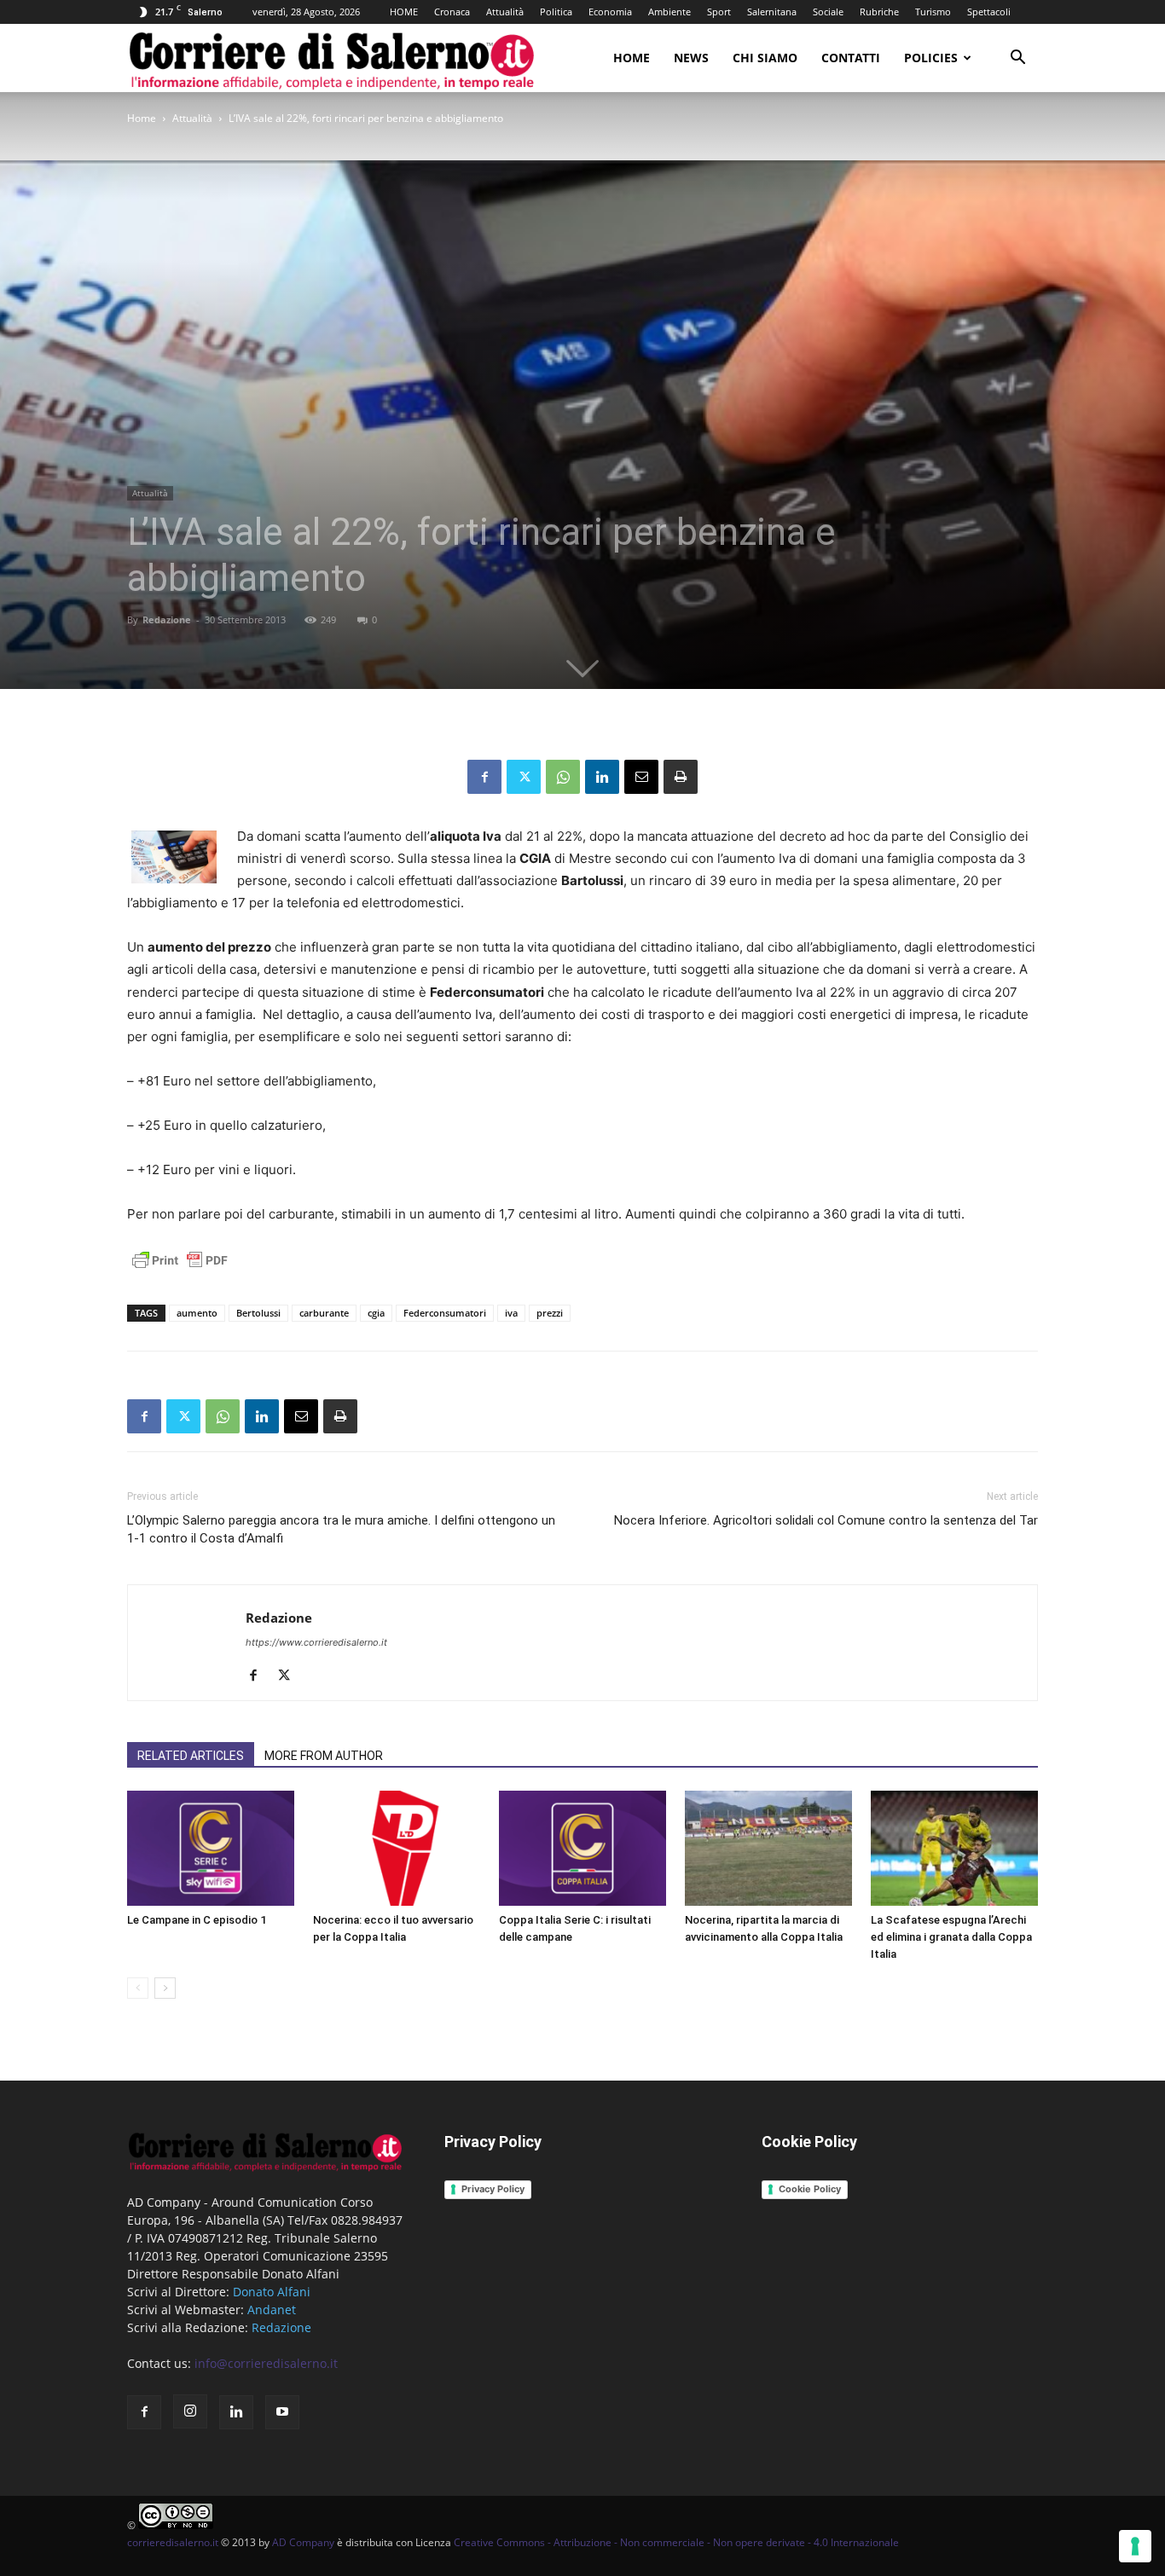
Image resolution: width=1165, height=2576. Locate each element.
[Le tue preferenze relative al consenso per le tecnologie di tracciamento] (1135, 2546)
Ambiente (669, 12)
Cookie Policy (810, 2189)
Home (632, 58)
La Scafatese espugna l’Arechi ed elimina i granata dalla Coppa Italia (951, 1937)
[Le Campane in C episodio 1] (211, 1848)
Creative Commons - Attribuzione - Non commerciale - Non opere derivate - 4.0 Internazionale (676, 2542)
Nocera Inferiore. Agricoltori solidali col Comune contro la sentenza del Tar (826, 1520)
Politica (556, 12)
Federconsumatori (445, 1313)
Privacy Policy (493, 2189)
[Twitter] (524, 777)
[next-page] (165, 1988)
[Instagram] (190, 2411)
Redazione (167, 619)
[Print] (681, 777)
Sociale (828, 12)
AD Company (303, 2542)
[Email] (641, 777)
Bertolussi (258, 1313)
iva (511, 1313)
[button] (1017, 59)
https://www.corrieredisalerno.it (316, 1642)
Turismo (933, 12)
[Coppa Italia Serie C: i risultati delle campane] (582, 1848)
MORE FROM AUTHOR (324, 1756)
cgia (376, 1313)
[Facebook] (484, 777)
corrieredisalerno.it (173, 2542)
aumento (197, 1313)
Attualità (505, 12)
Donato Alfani (272, 2292)
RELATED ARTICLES (191, 1756)
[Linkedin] (602, 777)
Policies (931, 58)
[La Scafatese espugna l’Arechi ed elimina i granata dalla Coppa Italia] (954, 1848)
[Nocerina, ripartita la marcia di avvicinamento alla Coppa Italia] (768, 1848)
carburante (324, 1313)
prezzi (550, 1313)
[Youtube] (282, 2412)
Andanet (272, 2310)
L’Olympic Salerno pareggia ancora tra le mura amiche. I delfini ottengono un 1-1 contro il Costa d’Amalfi (341, 1529)
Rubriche (879, 12)
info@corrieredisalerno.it (266, 2363)
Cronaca (452, 12)
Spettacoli (989, 12)
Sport (719, 12)
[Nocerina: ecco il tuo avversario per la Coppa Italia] (397, 1848)
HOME (404, 12)
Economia (610, 12)
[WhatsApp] (563, 777)
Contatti (851, 58)
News (691, 58)
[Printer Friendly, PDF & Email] (180, 1269)
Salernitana (772, 12)
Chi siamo (765, 58)
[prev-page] (138, 1988)
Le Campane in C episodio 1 (197, 1920)
